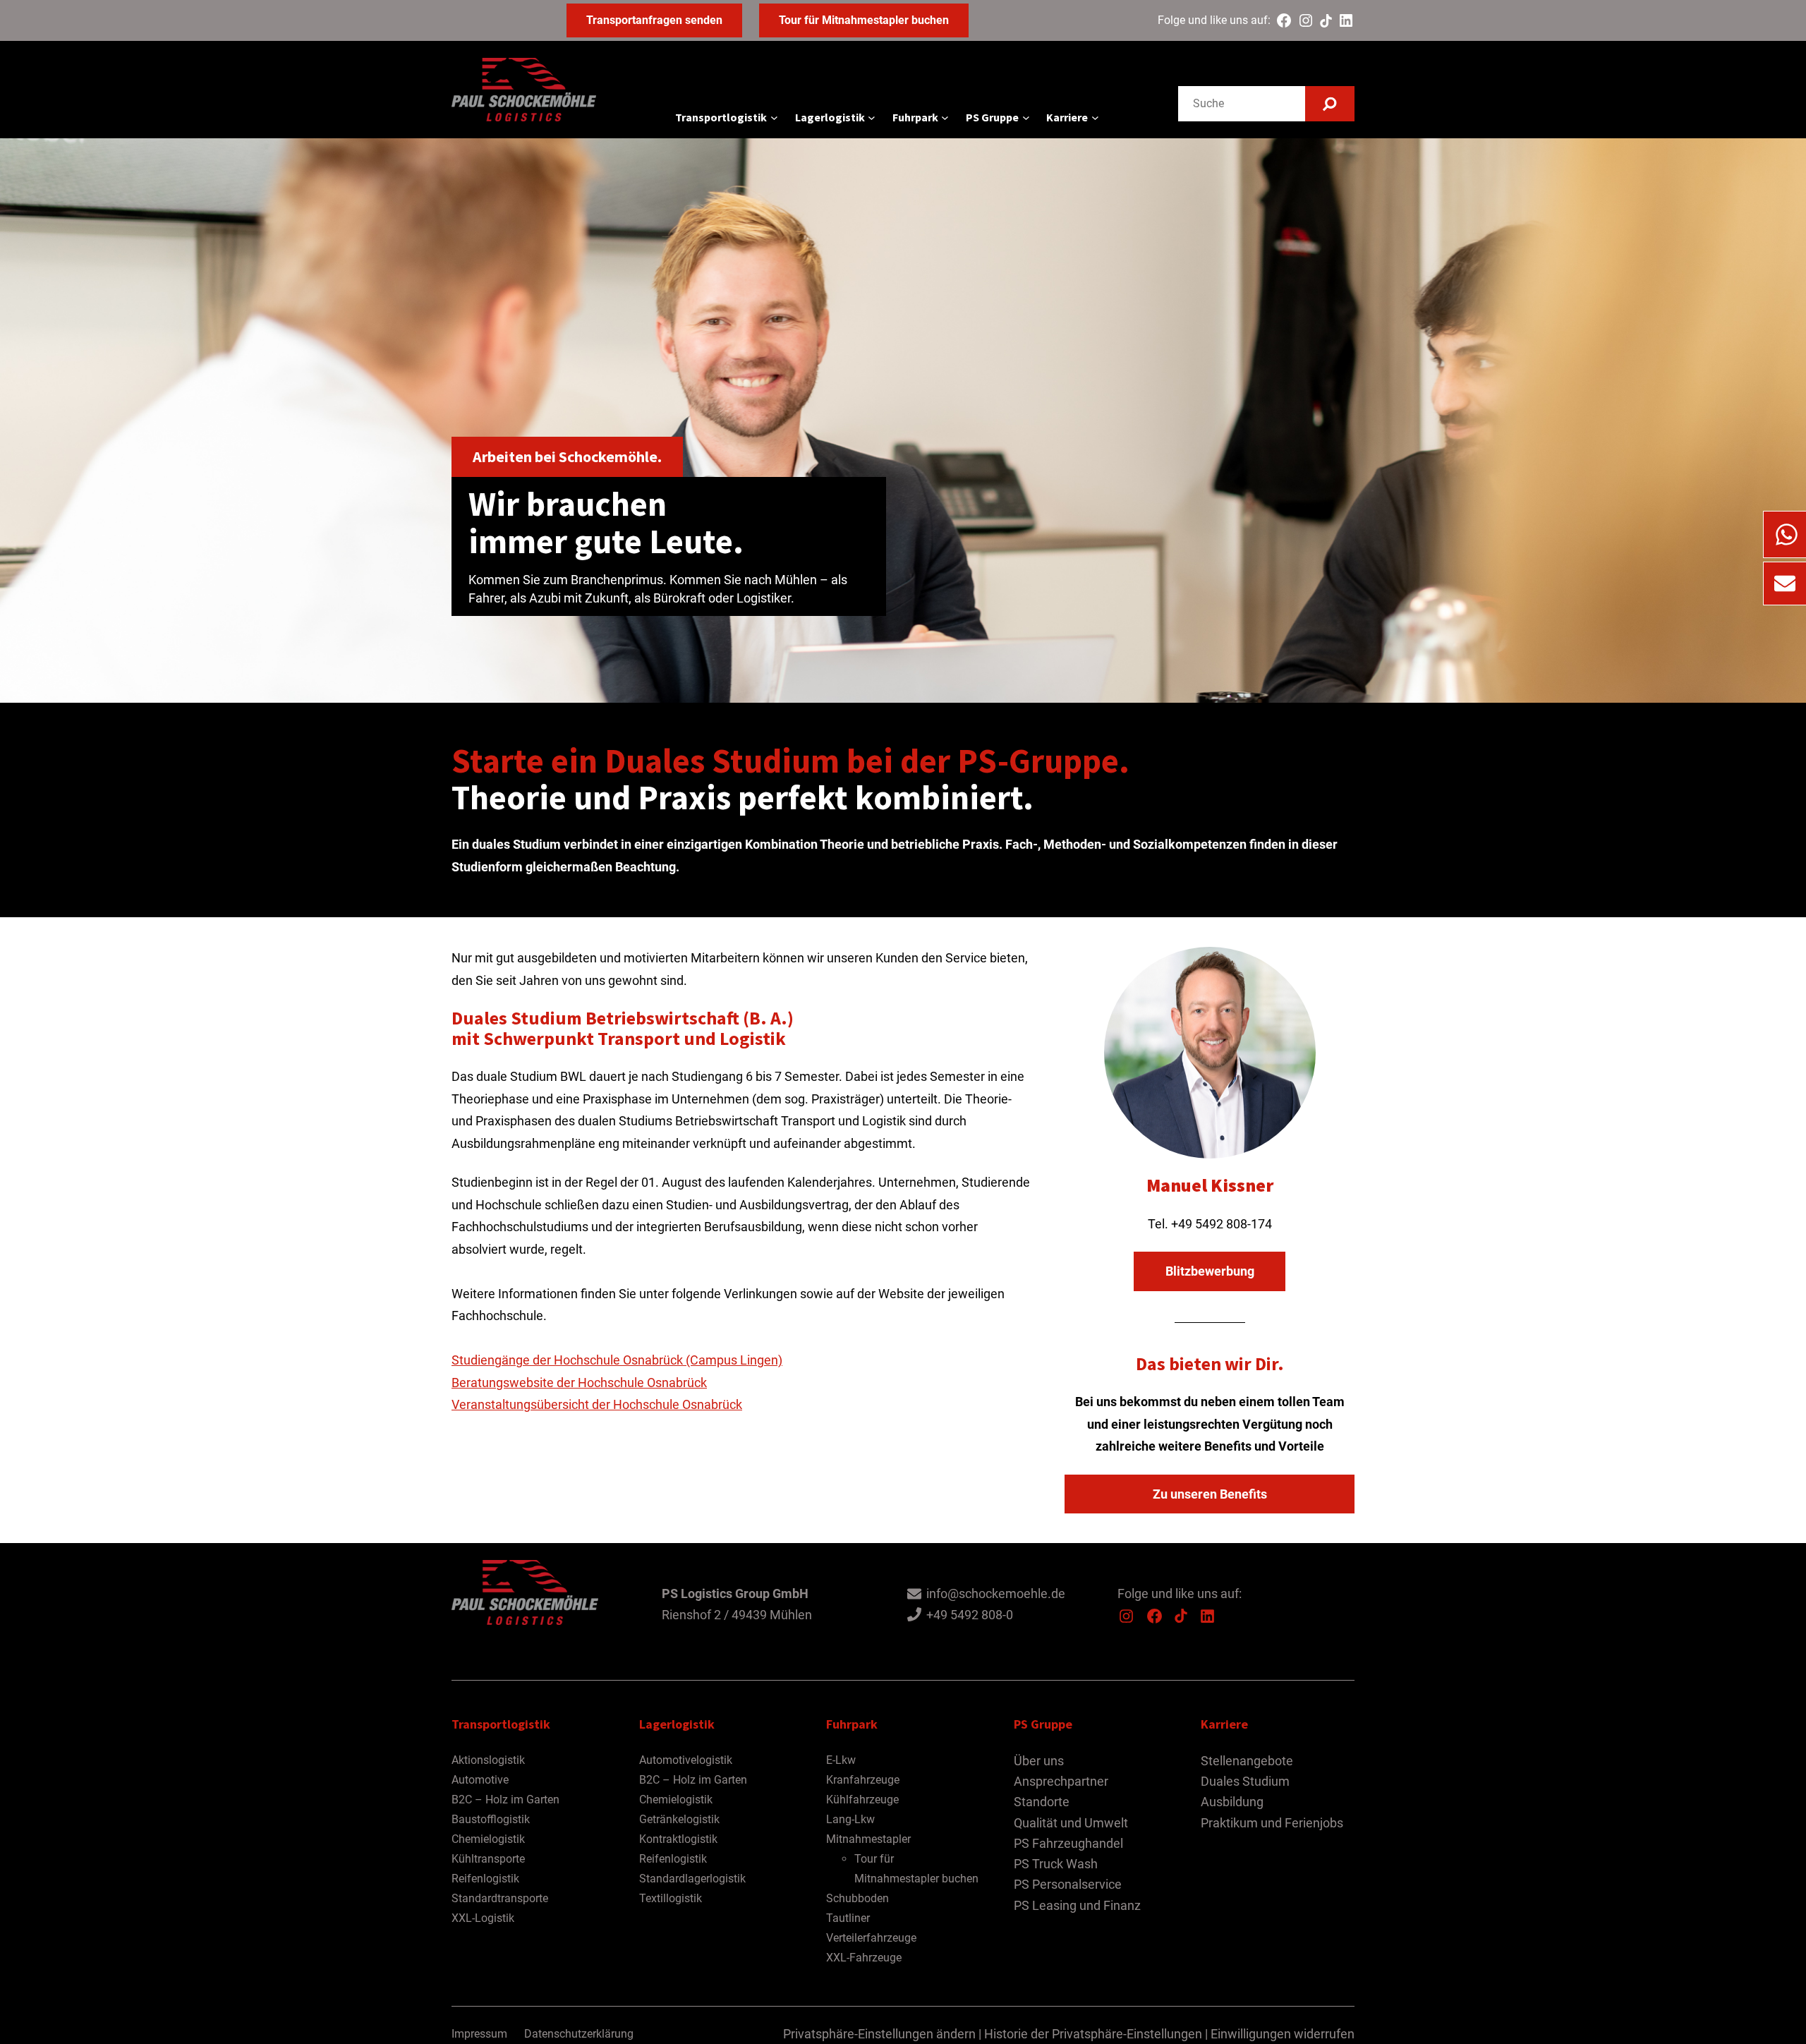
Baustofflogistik (491, 1819)
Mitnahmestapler (868, 1839)
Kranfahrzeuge (863, 1780)
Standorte (1042, 1802)
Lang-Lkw (850, 1819)
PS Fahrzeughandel (1068, 1843)
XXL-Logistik (483, 1918)
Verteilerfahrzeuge (871, 1938)
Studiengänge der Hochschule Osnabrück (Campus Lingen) (617, 1360)
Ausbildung (1232, 1802)
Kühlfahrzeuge (862, 1800)
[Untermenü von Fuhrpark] (945, 117)
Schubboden (857, 1898)
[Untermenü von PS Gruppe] (1026, 117)
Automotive (480, 1780)
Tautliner (848, 1918)
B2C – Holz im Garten (505, 1800)
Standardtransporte (500, 1898)
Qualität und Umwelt (1071, 1823)
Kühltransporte (488, 1859)
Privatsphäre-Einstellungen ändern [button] (879, 2034)
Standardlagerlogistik (692, 1879)
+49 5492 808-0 (970, 1615)
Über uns (1039, 1761)
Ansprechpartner (1061, 1781)
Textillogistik (671, 1898)
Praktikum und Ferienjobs (1272, 1823)
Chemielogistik (488, 1839)
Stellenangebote (1247, 1761)
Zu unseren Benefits (1210, 1494)
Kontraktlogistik (678, 1839)
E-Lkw (841, 1760)
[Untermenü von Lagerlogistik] (872, 117)
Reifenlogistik (485, 1879)
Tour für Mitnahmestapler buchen (864, 20)
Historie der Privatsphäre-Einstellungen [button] (1093, 2034)
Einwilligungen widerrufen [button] (1283, 2034)
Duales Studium (1245, 1781)
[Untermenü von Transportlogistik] (774, 117)
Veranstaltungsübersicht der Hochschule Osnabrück (597, 1404)
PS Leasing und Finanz (1077, 1905)
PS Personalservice (1068, 1884)
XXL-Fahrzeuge (864, 1958)
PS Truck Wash (1056, 1864)
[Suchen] (1330, 104)
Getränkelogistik (679, 1819)
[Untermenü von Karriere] (1095, 117)
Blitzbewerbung (1210, 1271)
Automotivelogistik (686, 1760)
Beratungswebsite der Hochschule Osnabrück (579, 1383)
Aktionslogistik (488, 1760)
